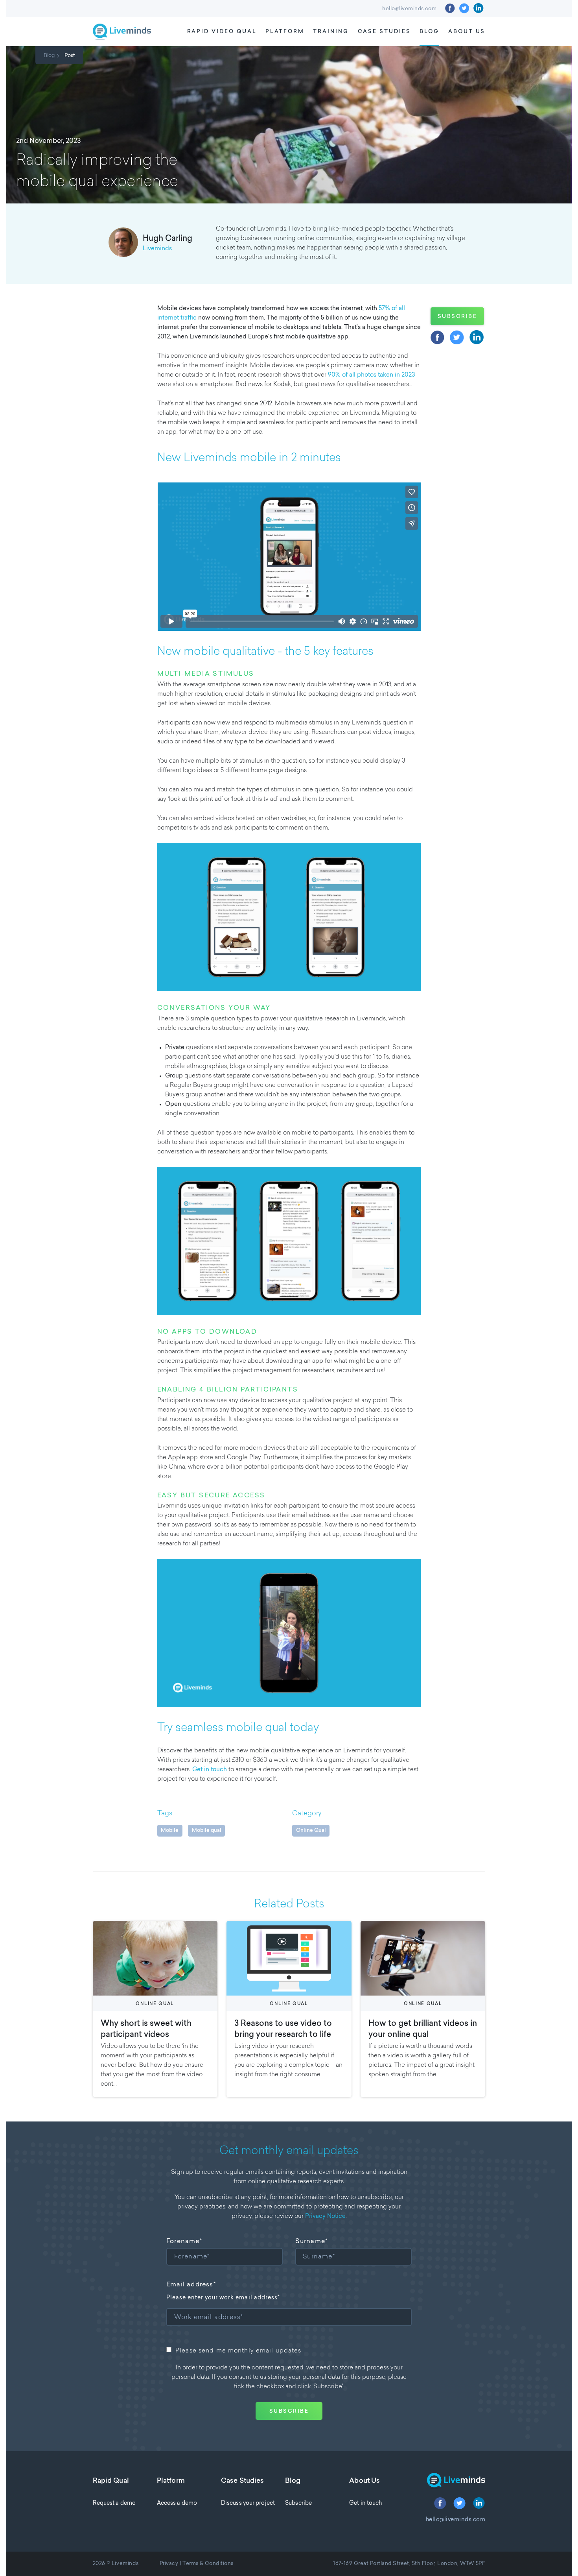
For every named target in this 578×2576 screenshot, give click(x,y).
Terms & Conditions (208, 2564)
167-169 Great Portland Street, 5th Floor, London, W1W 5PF (409, 2564)
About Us (467, 32)
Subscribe (457, 317)
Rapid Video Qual (222, 32)
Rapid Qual (111, 2481)
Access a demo (177, 2503)
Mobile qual (207, 1830)
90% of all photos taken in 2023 (371, 375)
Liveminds (157, 249)
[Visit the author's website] (123, 244)
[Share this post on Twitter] (457, 337)
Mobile (170, 1830)
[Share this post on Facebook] (438, 337)
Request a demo (114, 2503)
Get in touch (210, 1770)
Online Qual (311, 1830)
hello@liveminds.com (409, 9)
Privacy (169, 2564)
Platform (285, 32)
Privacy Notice (325, 2217)
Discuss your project (248, 2503)
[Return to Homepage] (450, 2481)
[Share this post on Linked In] (477, 337)
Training (331, 32)
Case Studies (384, 32)
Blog (429, 32)
